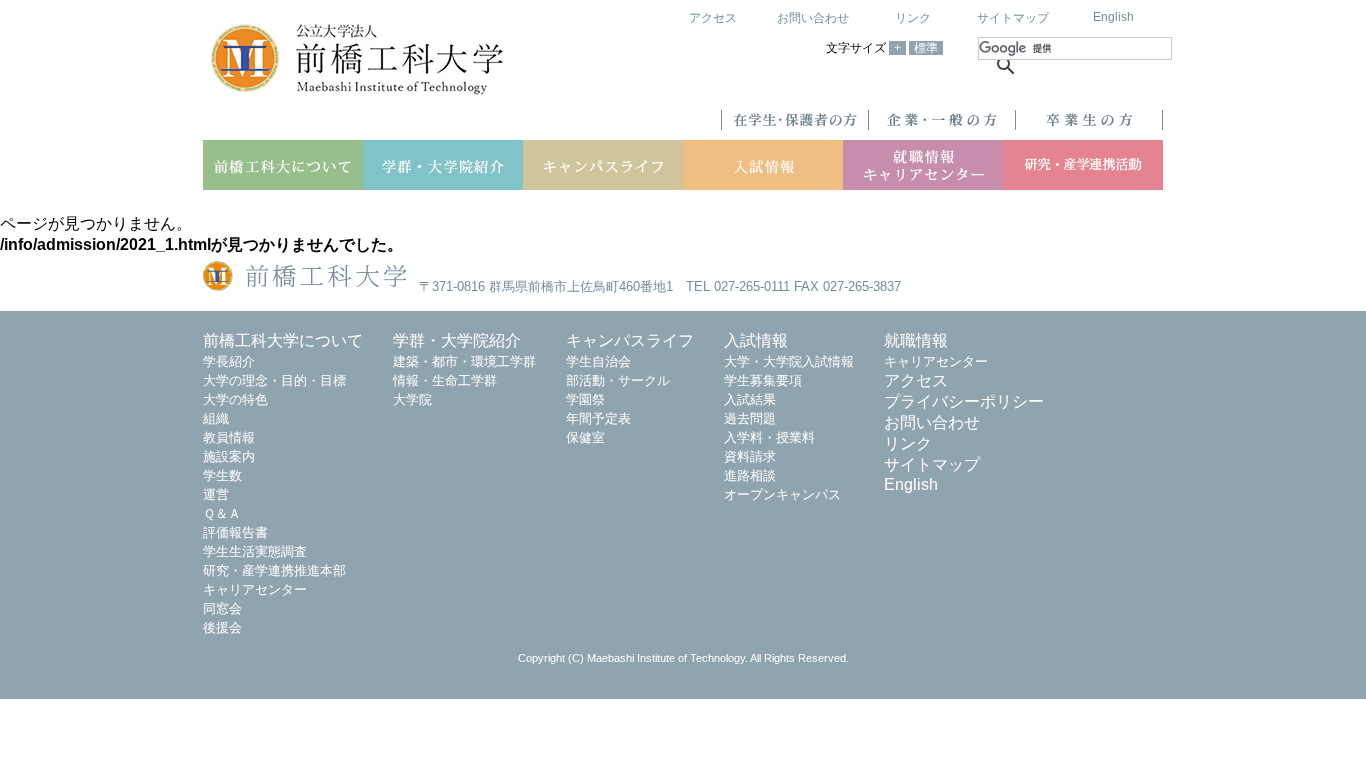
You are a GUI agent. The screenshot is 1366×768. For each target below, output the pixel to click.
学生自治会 (598, 361)
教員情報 (229, 437)
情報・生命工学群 (445, 380)
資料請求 (750, 456)
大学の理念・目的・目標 (274, 380)
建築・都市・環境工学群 (464, 361)
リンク (913, 18)
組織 (216, 418)
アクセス (713, 18)
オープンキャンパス (782, 494)
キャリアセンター (255, 589)
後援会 (222, 627)
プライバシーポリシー (964, 401)
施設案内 (229, 456)
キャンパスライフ (630, 340)
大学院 (412, 399)
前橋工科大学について (283, 340)
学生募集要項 (763, 380)
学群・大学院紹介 (457, 340)
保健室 (585, 437)
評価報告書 (235, 532)
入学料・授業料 (769, 437)
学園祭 (585, 399)
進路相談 (750, 475)
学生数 (222, 475)
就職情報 (916, 340)
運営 (216, 494)
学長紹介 (229, 361)
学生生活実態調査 (255, 551)
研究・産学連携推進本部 (274, 570)
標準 (926, 48)
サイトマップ (1013, 18)
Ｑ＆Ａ (222, 513)
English (1113, 17)
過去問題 (750, 418)
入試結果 (750, 399)
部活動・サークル (618, 380)
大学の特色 (235, 399)
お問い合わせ (813, 18)
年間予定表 (598, 418)
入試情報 (756, 340)
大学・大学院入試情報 (789, 361)
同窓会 (222, 608)
